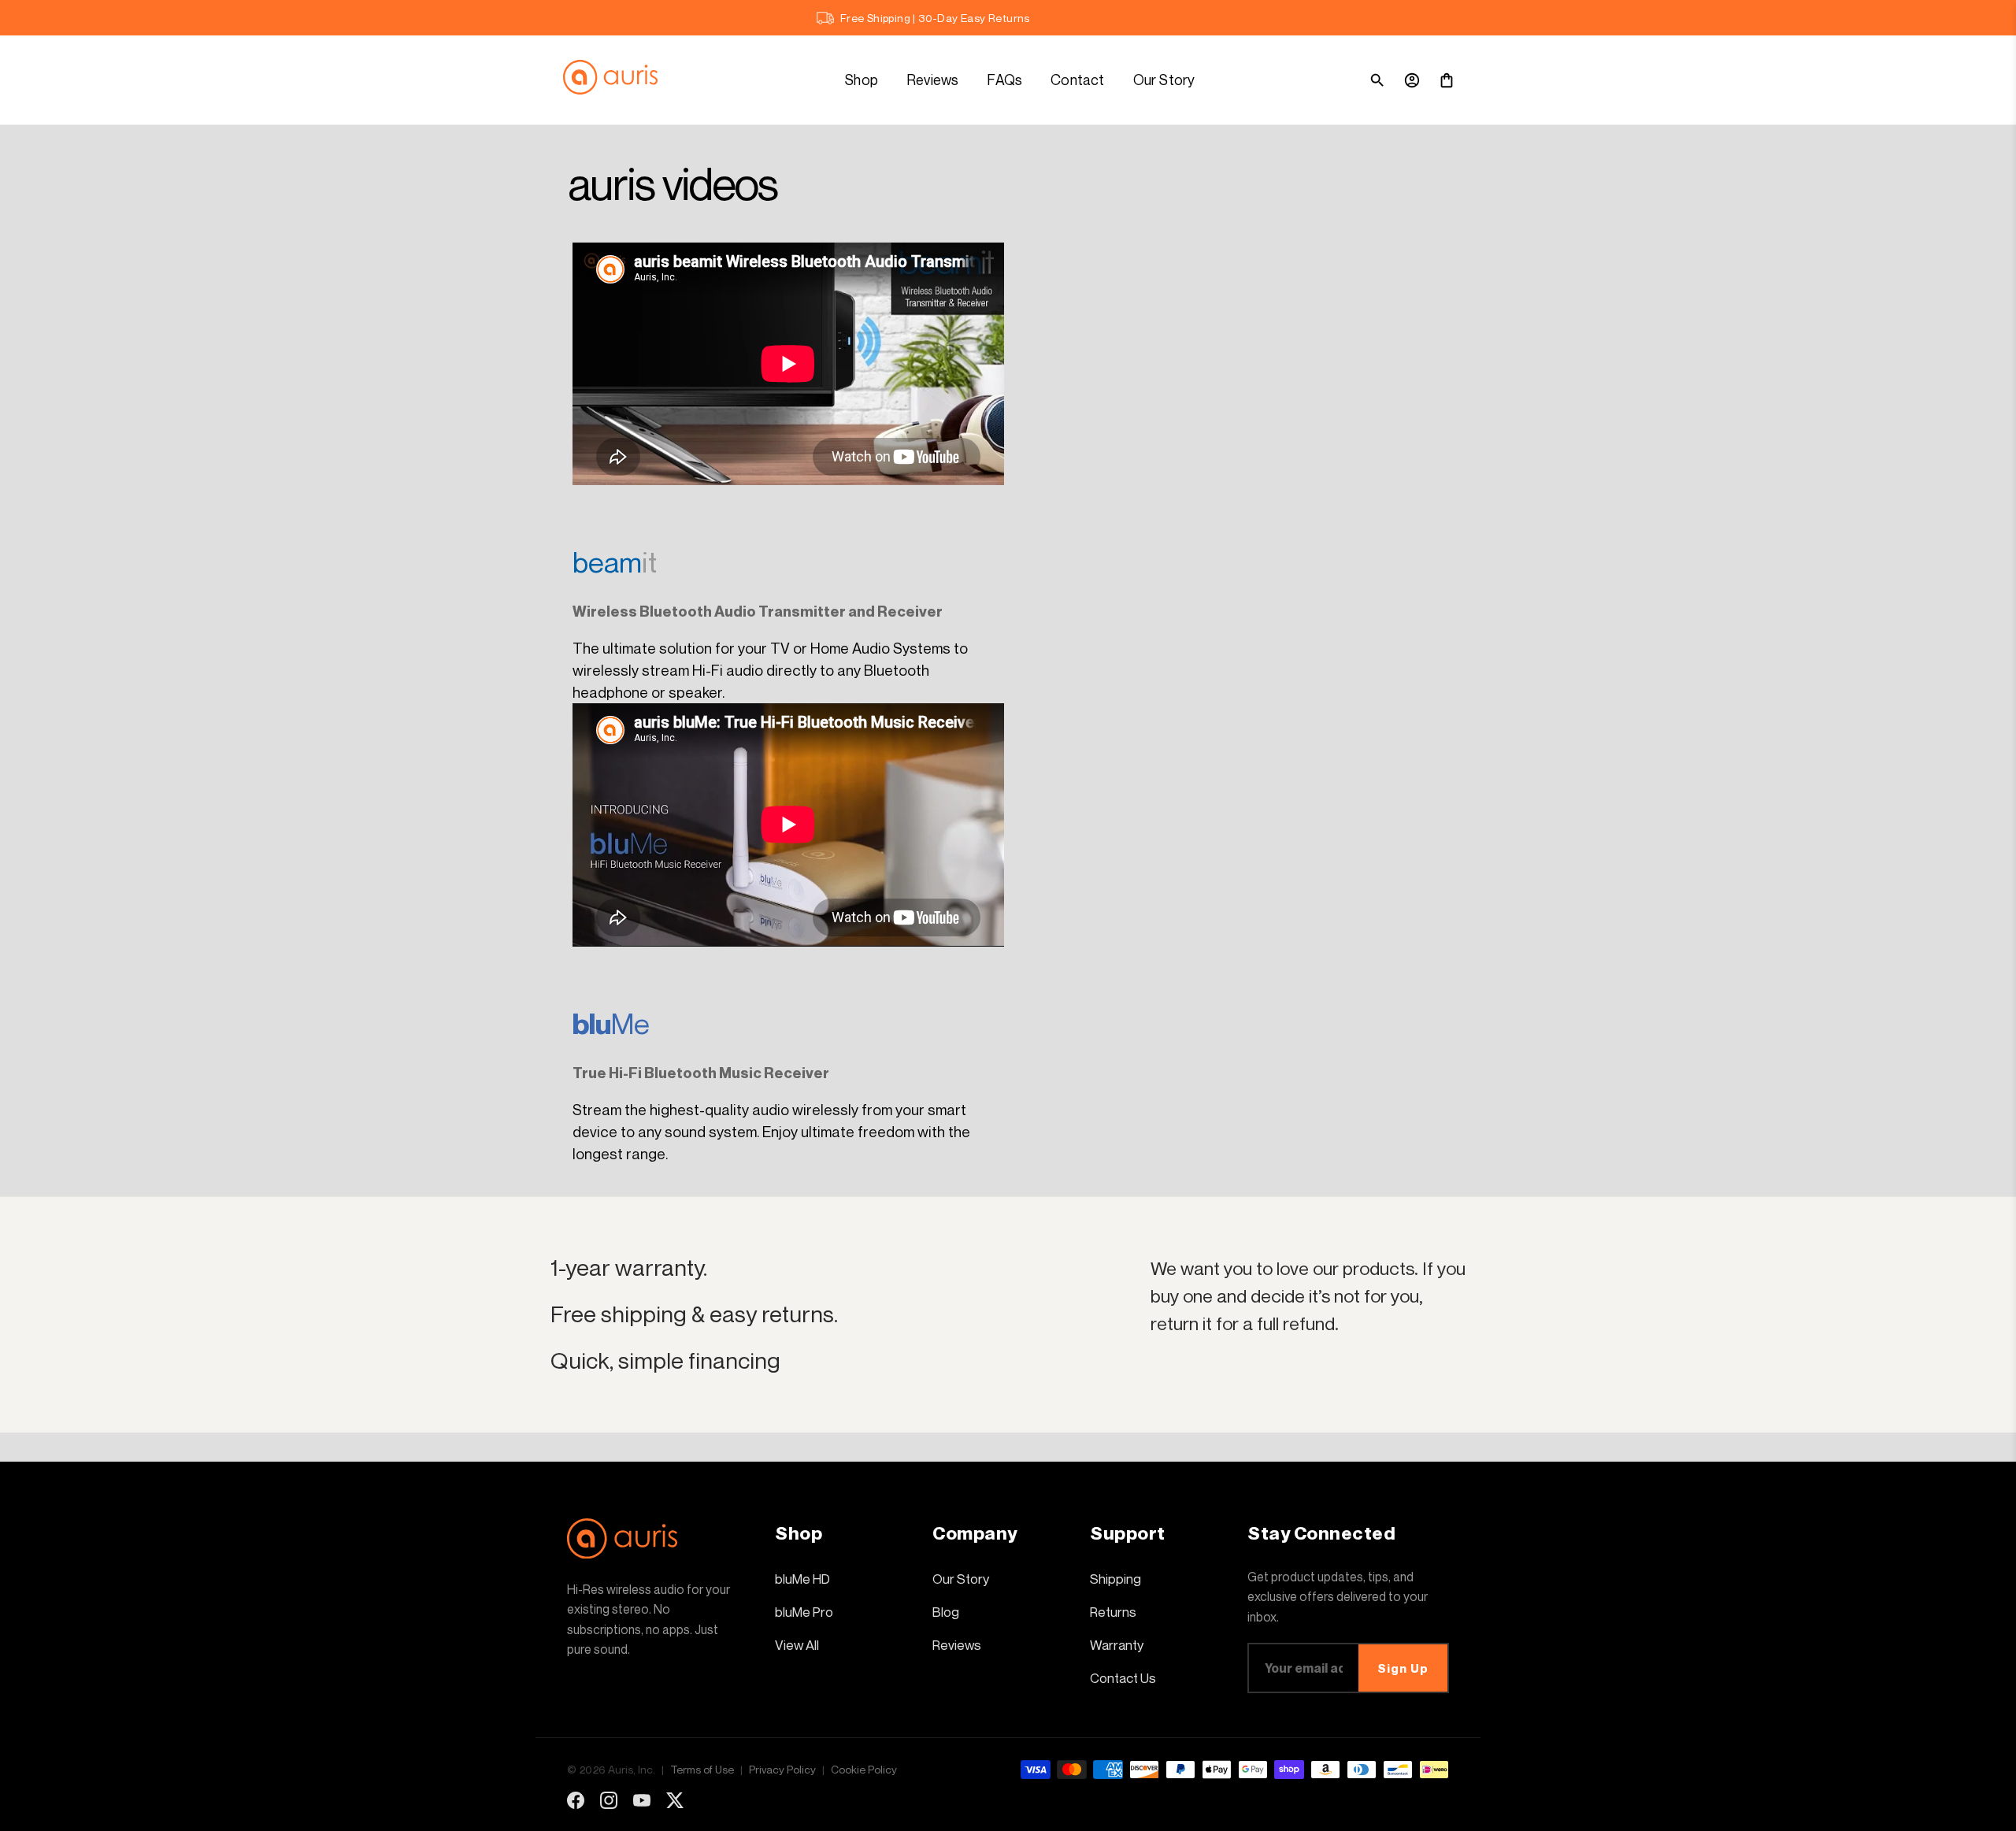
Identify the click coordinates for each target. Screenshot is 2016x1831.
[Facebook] (576, 1800)
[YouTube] (642, 1800)
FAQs (1004, 80)
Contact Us (1123, 1678)
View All (797, 1645)
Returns (1113, 1612)
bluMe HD (802, 1579)
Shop (862, 80)
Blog (946, 1612)
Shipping (1115, 1579)
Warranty (1117, 1645)
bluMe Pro (804, 1612)
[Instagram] (609, 1800)
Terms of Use (702, 1769)
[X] (675, 1800)
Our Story (1164, 80)
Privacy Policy (782, 1769)
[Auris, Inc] (618, 80)
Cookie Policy (864, 1769)
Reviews (932, 80)
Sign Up (1403, 1668)
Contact (1077, 80)
